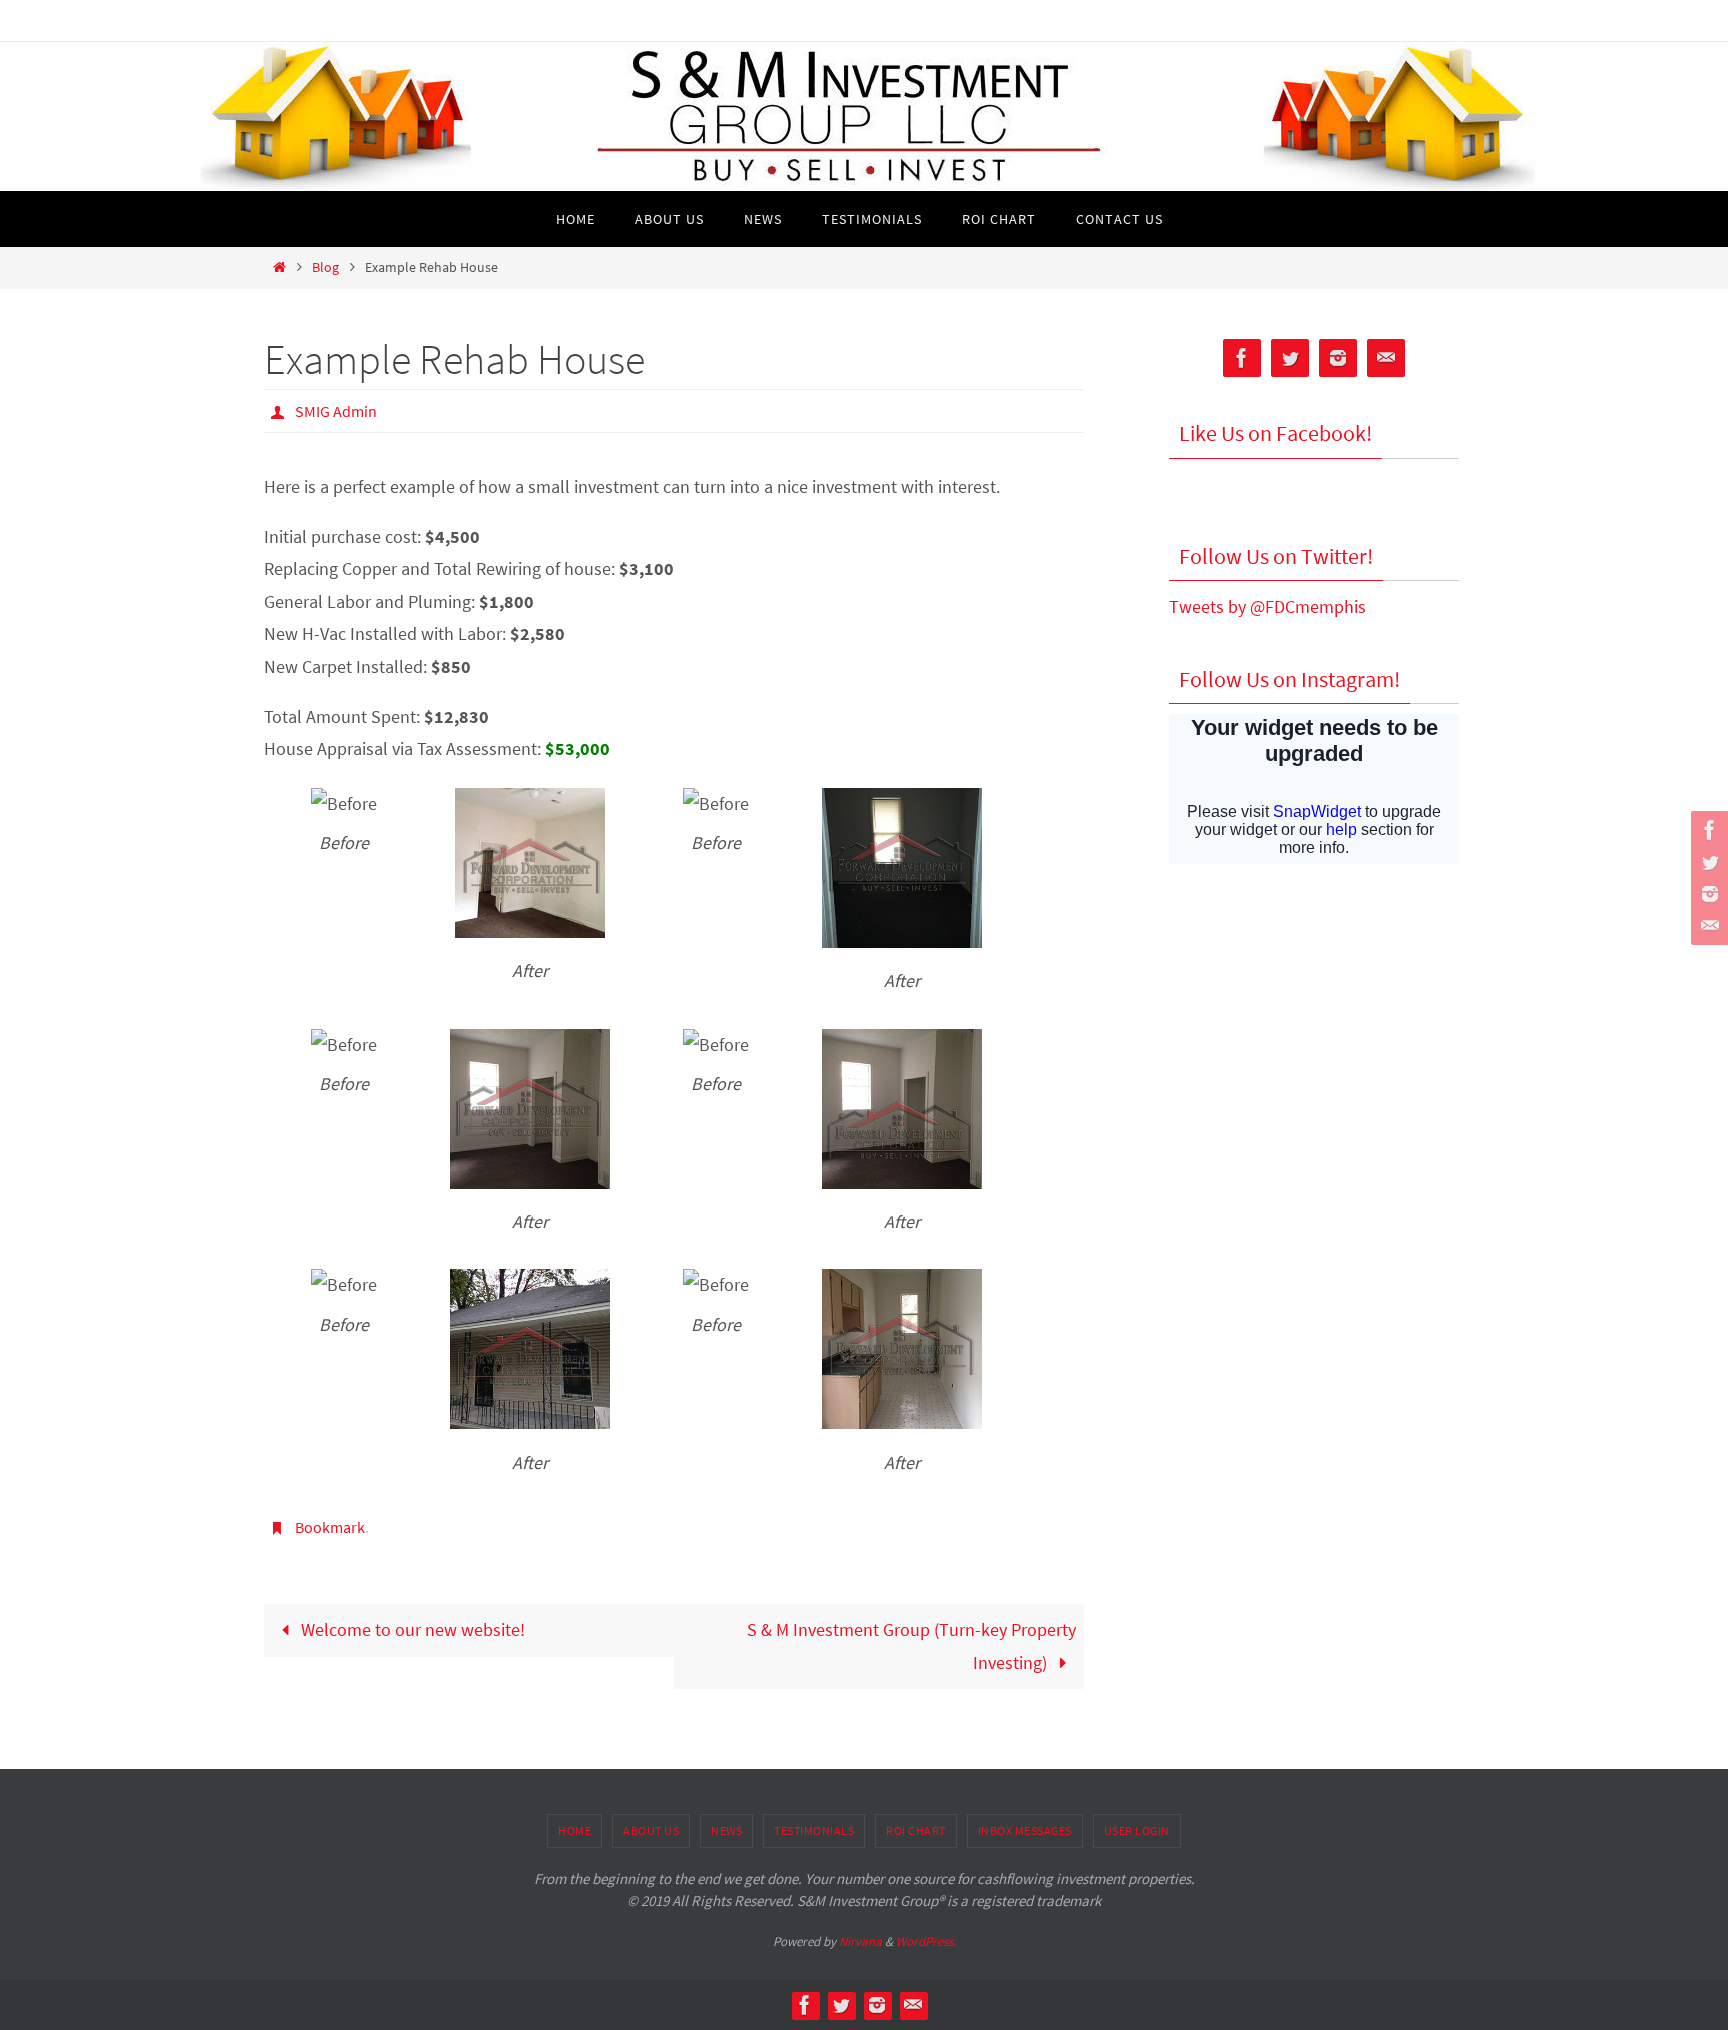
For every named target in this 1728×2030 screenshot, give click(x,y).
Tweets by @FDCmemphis (1267, 606)
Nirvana (860, 1941)
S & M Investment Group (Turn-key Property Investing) (911, 1645)
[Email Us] (1707, 926)
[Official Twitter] (1707, 862)
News (726, 1830)
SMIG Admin (336, 411)
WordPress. (926, 1941)
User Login (1137, 1830)
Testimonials (814, 1830)
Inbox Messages (1025, 1830)
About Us (651, 1830)
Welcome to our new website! (411, 1629)
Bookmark (330, 1527)
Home (574, 1830)
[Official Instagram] (1707, 894)
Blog (325, 267)
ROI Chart (916, 1830)
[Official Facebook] (1707, 830)
